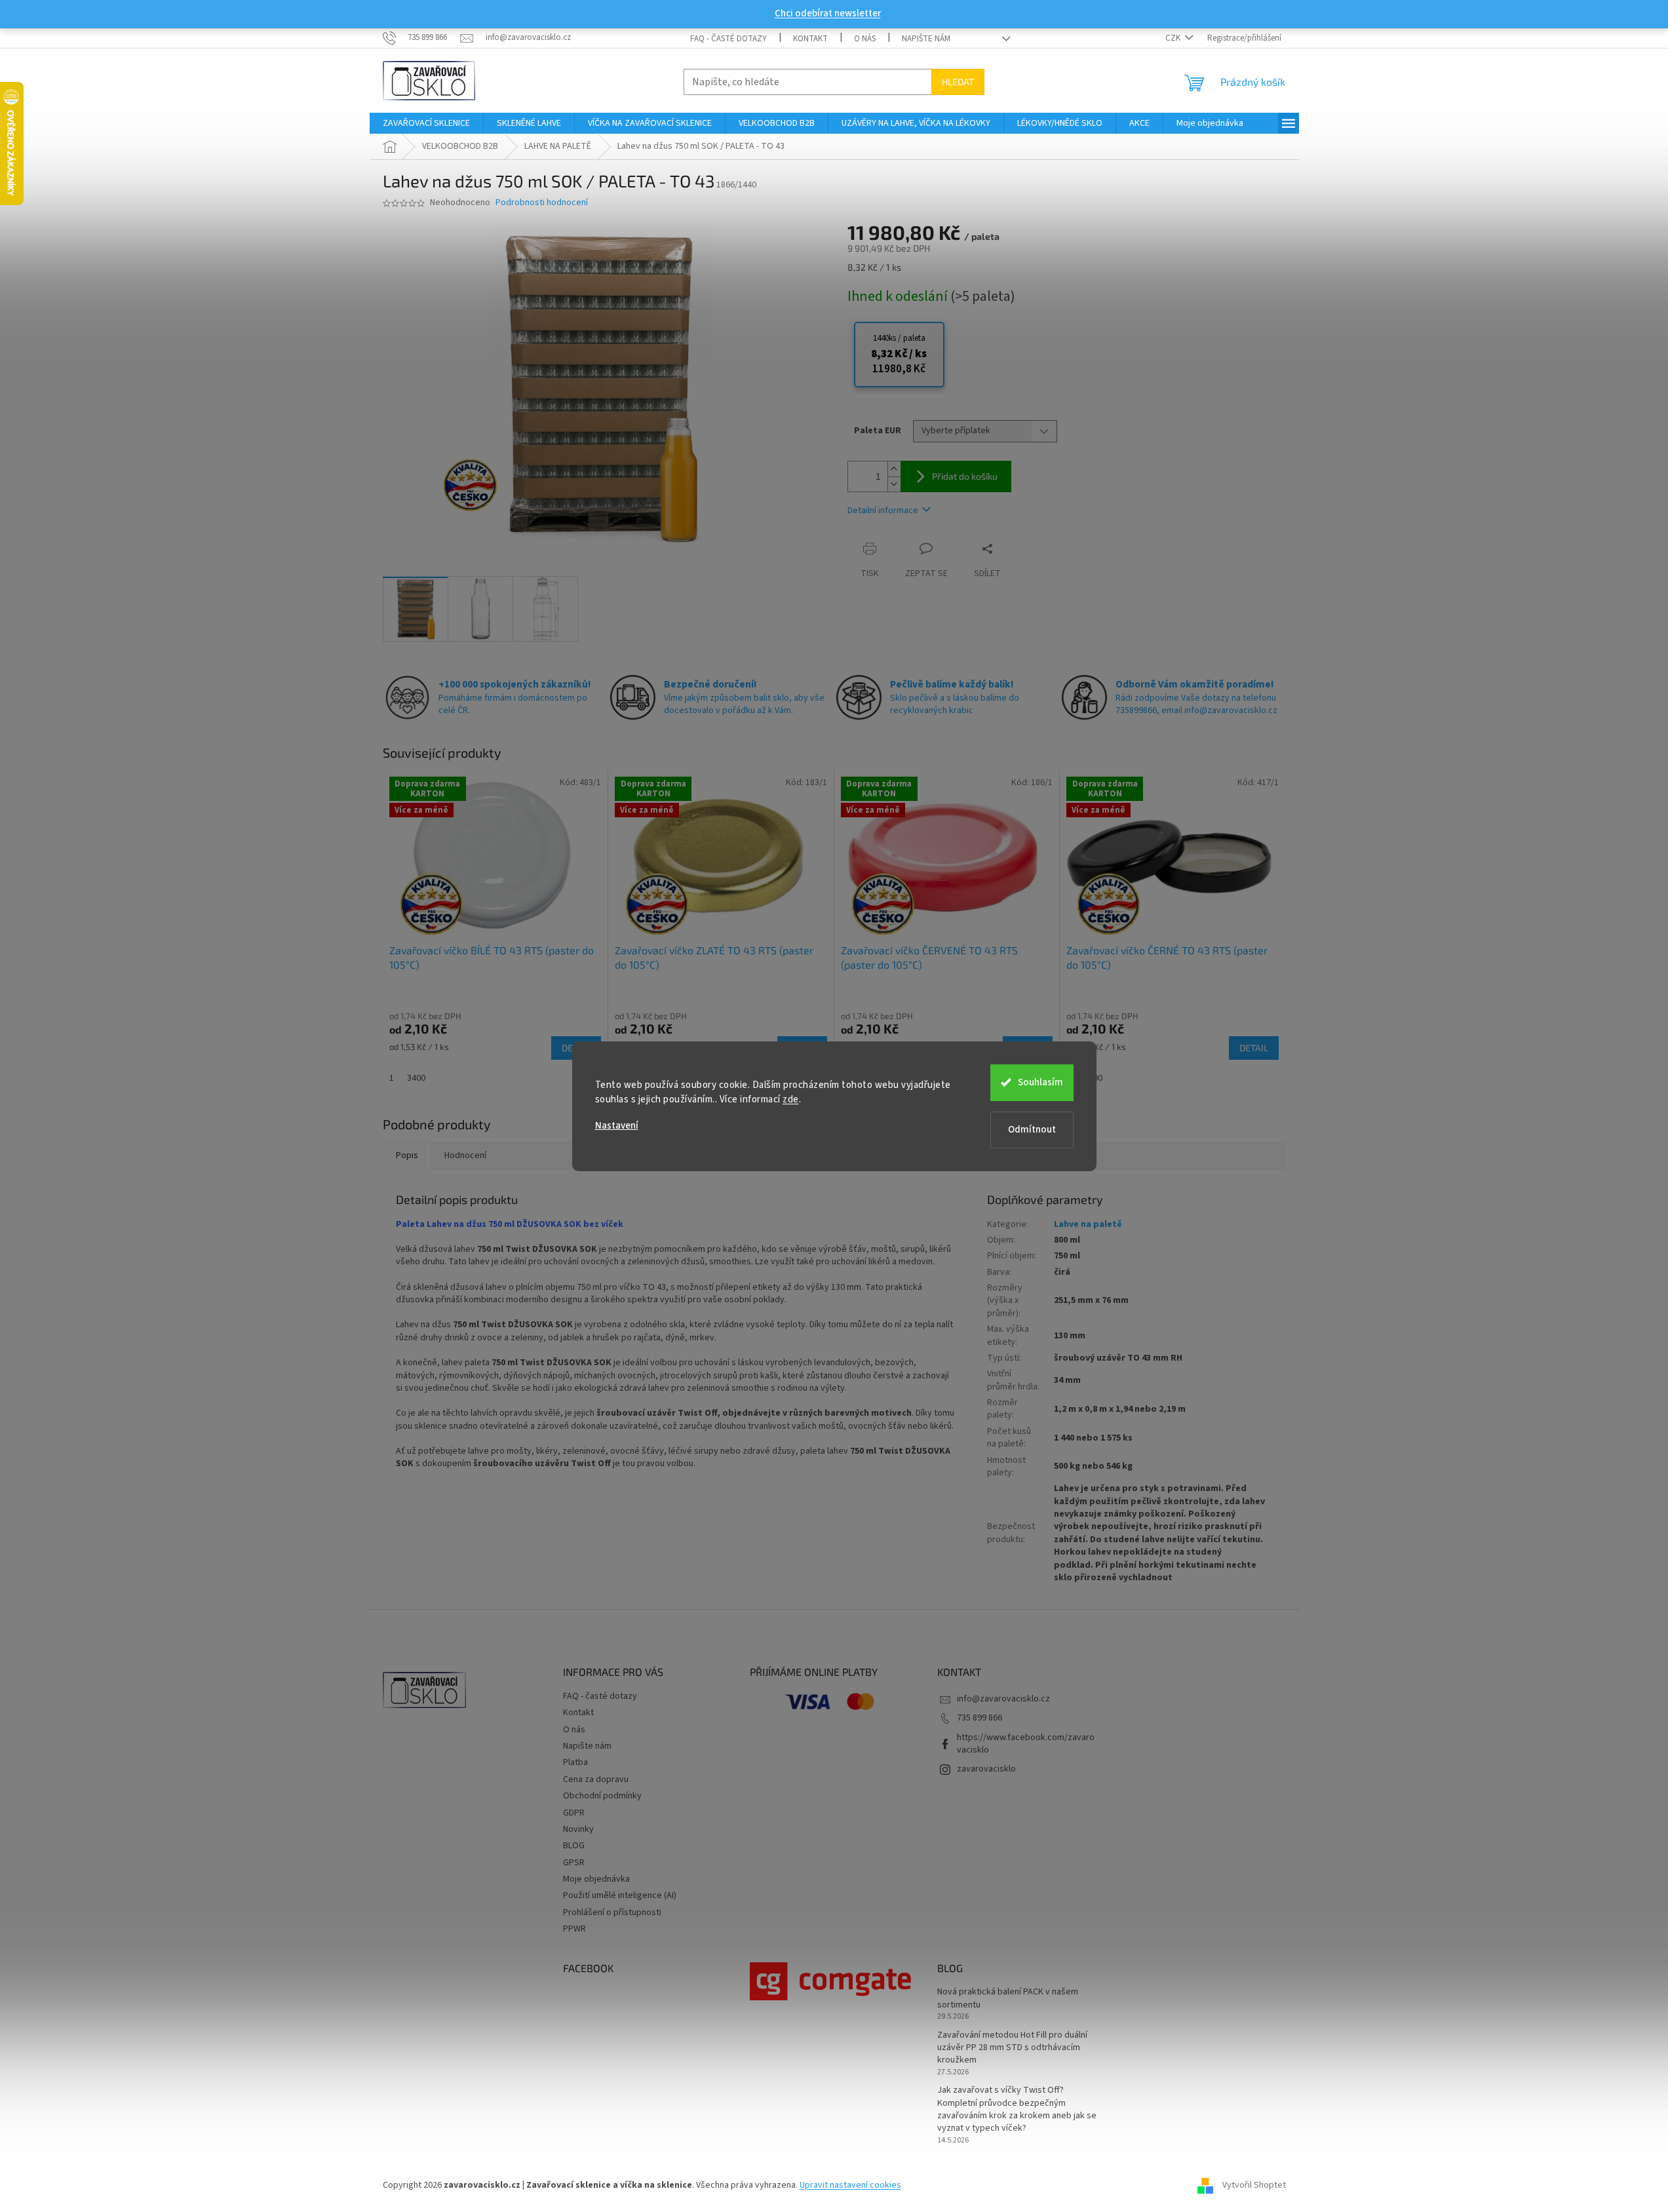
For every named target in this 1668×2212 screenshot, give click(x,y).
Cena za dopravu (596, 1779)
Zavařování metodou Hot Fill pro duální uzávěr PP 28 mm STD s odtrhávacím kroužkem (1012, 2048)
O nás (865, 39)
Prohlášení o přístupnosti (612, 1912)
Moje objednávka (596, 1879)
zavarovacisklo (986, 1769)
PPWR (574, 1929)
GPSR (574, 1863)
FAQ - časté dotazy (728, 39)
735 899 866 (979, 1718)
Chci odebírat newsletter (828, 13)
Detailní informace (883, 511)
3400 (416, 1078)
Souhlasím (1040, 1082)
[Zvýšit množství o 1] (894, 469)
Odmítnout (1032, 1130)
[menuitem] (426, 123)
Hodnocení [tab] (465, 1155)
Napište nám (926, 39)
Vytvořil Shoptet (1254, 2185)
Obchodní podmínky (602, 1796)
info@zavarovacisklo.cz (1003, 1699)
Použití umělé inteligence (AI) (620, 1895)
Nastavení (617, 1126)
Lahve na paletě (1088, 1224)
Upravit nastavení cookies (850, 2185)
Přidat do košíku (965, 476)
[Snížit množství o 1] (894, 484)
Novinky (578, 1829)
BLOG (574, 1846)
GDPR (574, 1813)
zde (791, 1099)
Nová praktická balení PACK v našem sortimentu (1008, 1998)
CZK (1174, 38)
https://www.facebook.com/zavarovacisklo (1026, 1744)
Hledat (958, 82)
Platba (575, 1762)
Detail (1254, 1048)
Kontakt (810, 39)
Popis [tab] (407, 1155)
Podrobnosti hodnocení (542, 203)
